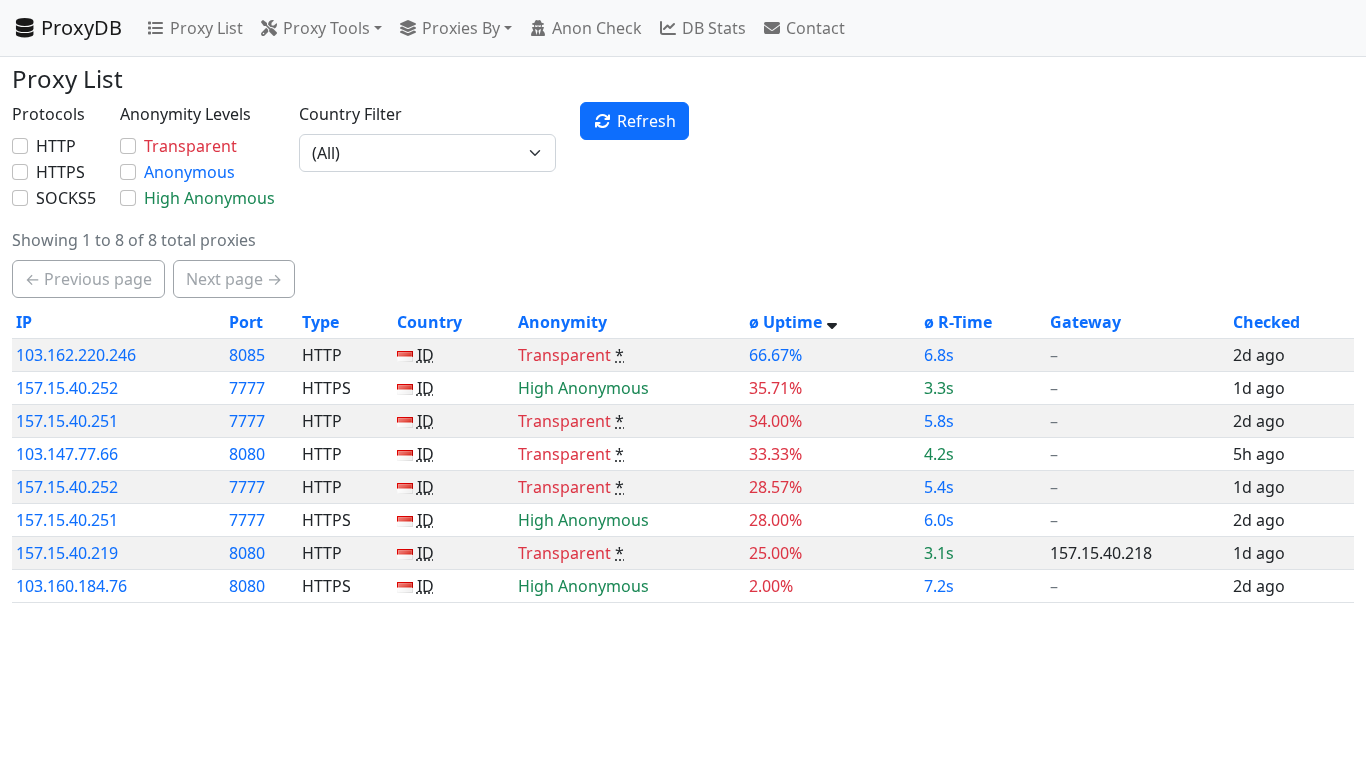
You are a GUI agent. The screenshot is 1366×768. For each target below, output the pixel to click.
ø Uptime (785, 322)
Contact (815, 28)
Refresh (646, 121)
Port (246, 322)
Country (429, 322)
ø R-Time (958, 322)
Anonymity (562, 322)
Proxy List (206, 28)
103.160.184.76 (71, 586)
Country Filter (350, 114)
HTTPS (60, 172)
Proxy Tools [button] (326, 28)
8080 (247, 454)
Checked (1266, 322)
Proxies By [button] (461, 28)
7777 (247, 388)
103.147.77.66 (67, 454)
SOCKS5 (66, 198)
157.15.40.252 (67, 388)
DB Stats (714, 28)
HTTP (56, 146)
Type (320, 322)
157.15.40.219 (67, 553)
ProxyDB (81, 27)
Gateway (1085, 322)
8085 (247, 355)
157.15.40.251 (67, 421)
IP (24, 322)
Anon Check (597, 28)
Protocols (48, 114)
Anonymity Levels (185, 114)
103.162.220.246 (76, 355)
